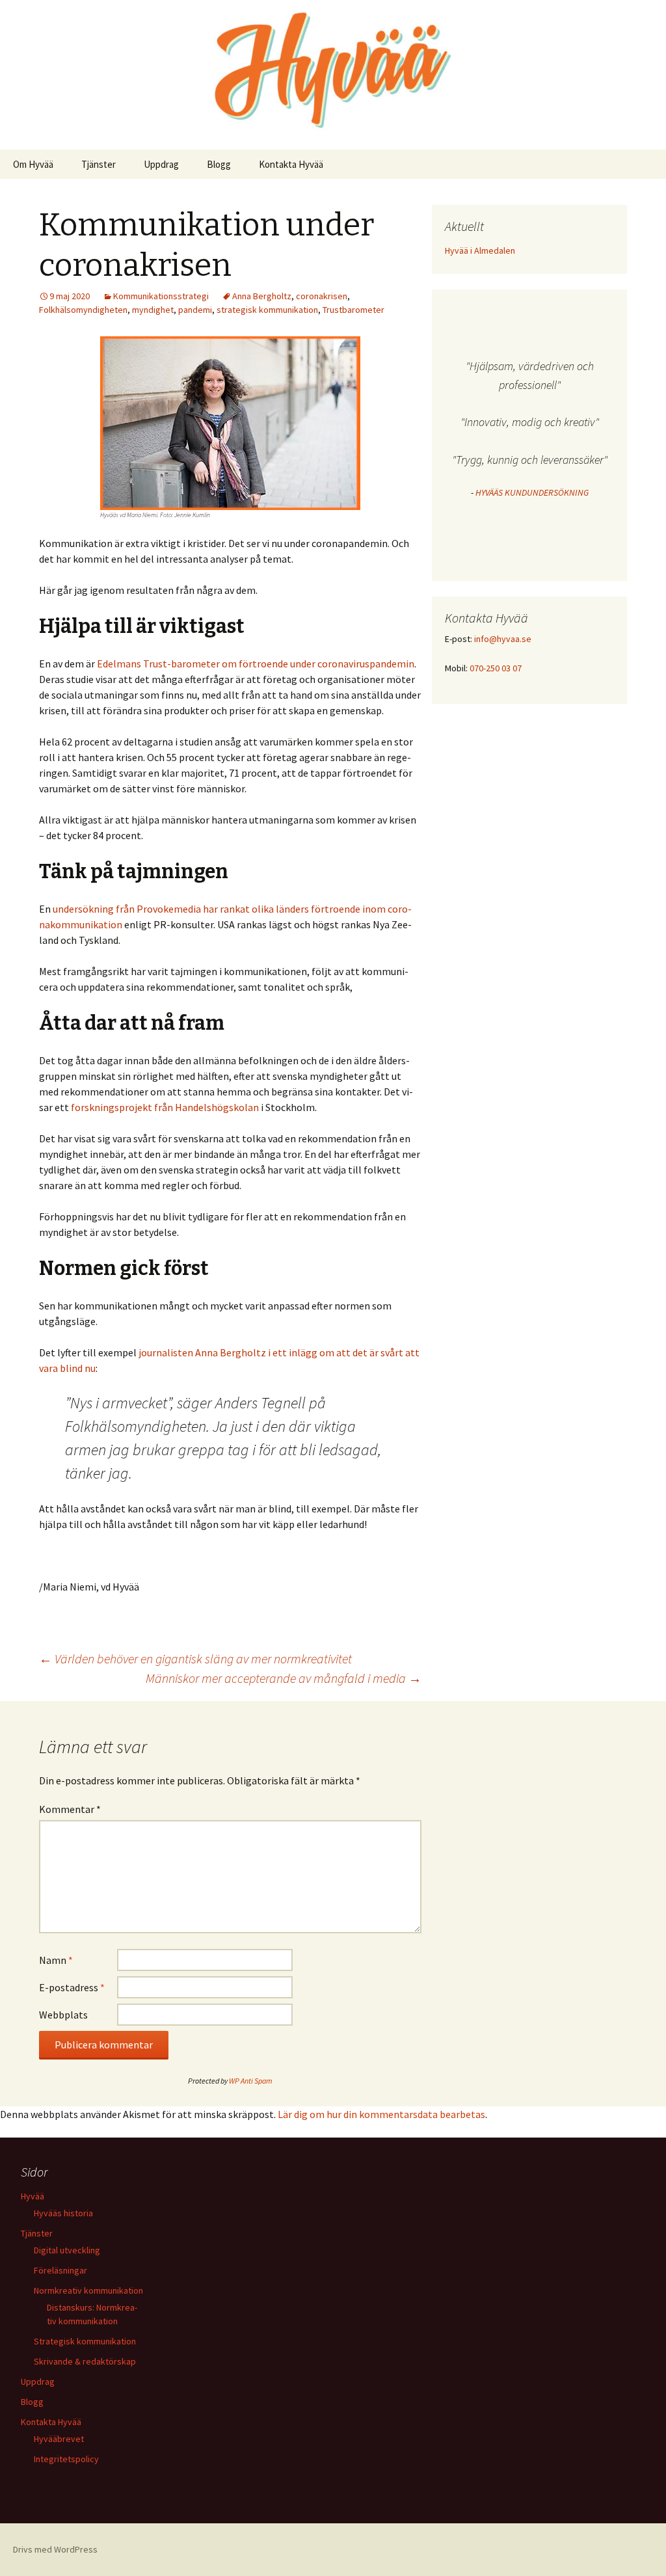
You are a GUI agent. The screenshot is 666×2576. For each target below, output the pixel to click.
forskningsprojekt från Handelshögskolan (165, 1107)
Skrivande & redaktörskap (85, 2361)
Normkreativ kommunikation (88, 2290)
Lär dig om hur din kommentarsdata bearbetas (381, 2114)
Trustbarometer (353, 310)
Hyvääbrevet (59, 2439)
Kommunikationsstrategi (161, 296)
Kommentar (70, 1809)
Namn (56, 1960)
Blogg (219, 164)
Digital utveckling (67, 2250)
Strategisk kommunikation (85, 2341)
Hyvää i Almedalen (480, 250)
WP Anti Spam (251, 2081)
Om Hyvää (33, 164)
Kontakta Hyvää (291, 164)
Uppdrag (161, 164)
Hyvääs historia (63, 2213)
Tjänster (99, 164)
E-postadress (72, 1987)
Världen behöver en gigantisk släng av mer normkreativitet (195, 1658)
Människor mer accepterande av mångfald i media (284, 1678)
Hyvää (33, 2196)
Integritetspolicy (66, 2459)
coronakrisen (322, 296)
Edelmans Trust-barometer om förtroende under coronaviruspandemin (256, 664)
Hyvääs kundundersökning (532, 492)
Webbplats (63, 2015)
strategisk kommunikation (267, 310)
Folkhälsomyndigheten (83, 310)
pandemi (195, 310)
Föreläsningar (60, 2270)
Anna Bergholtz (262, 296)
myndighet (153, 310)
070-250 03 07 (496, 668)
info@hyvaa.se (503, 639)
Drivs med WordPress (55, 2549)
